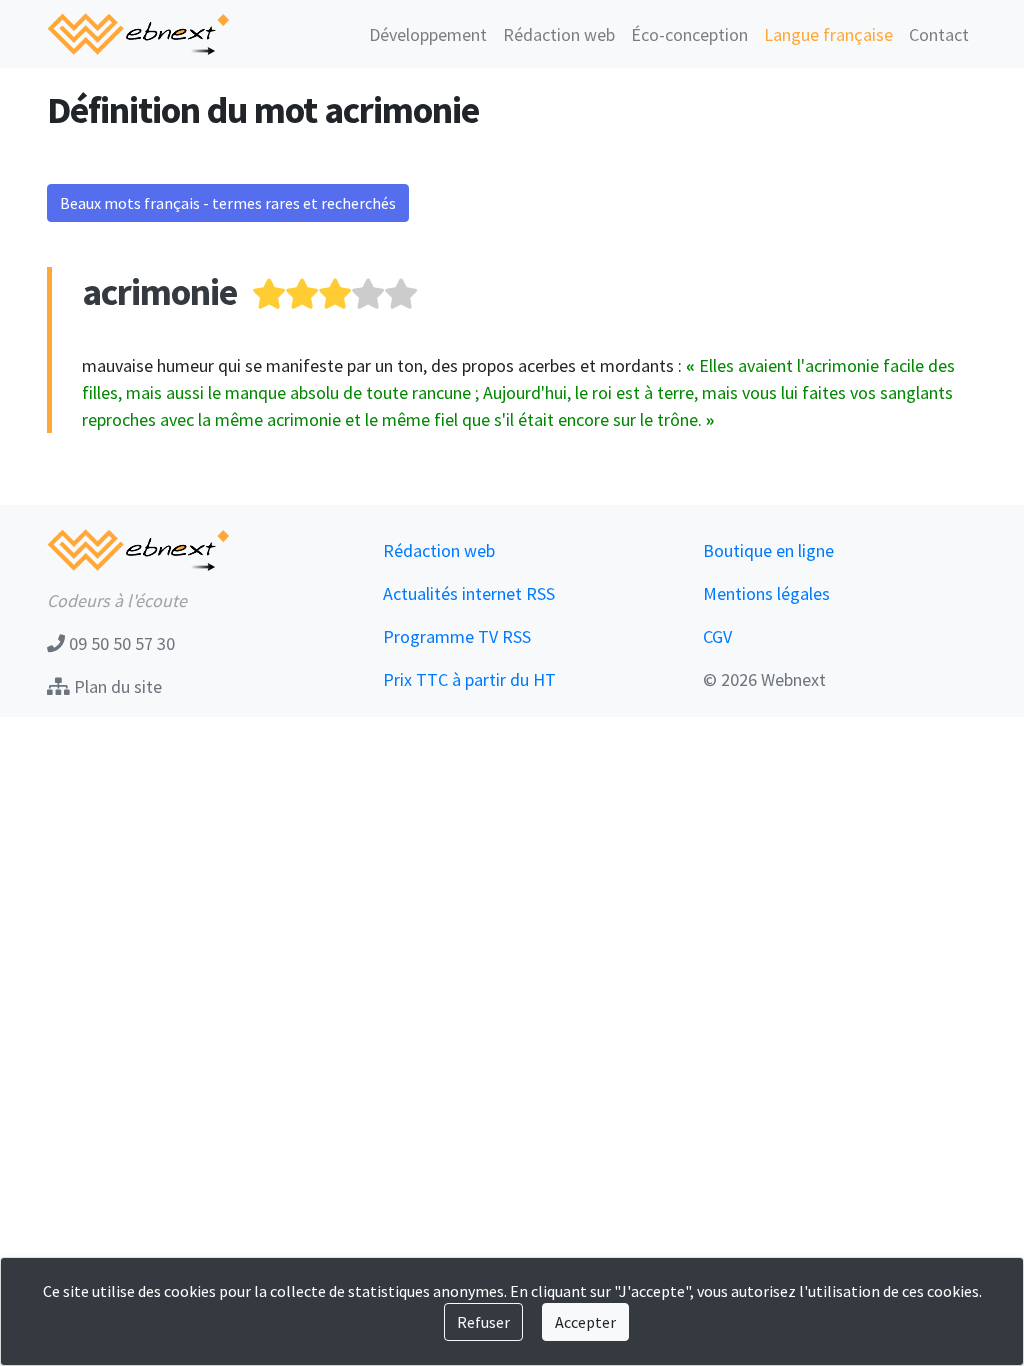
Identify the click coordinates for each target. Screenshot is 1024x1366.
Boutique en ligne (768, 550)
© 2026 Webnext (764, 679)
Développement (428, 34)
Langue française (828, 34)
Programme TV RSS (457, 636)
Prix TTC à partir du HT (469, 679)
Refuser (483, 1322)
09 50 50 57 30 (120, 643)
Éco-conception (689, 34)
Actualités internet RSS (469, 593)
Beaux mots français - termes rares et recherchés (228, 203)
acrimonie (159, 291)
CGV (717, 636)
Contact (939, 34)
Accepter (585, 1322)
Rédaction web (559, 34)
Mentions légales (766, 593)
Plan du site (116, 686)
